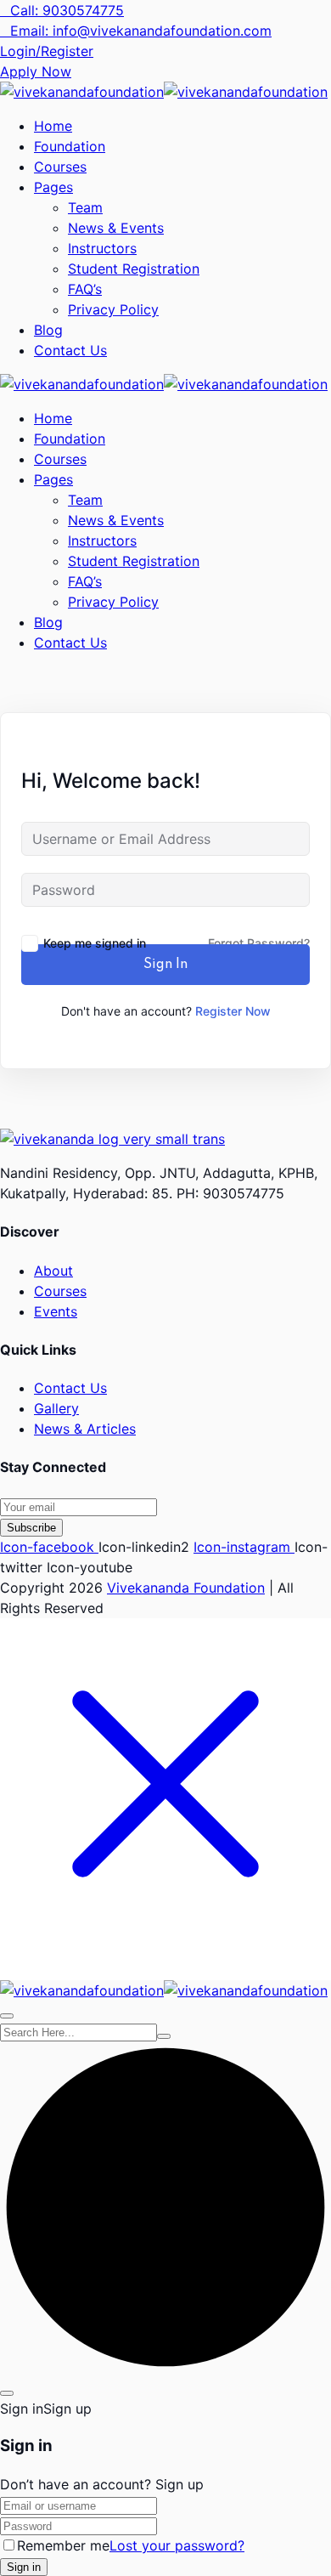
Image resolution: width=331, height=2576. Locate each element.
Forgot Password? (259, 943)
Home (53, 126)
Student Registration (134, 269)
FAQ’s (85, 289)
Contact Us (70, 350)
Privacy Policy (113, 309)
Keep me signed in (95, 943)
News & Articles (85, 1429)
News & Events (116, 228)
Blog (48, 330)
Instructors (102, 248)
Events (56, 1311)
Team (85, 207)
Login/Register (47, 51)
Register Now (233, 1011)
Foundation (70, 146)
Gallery (56, 1408)
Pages (53, 187)
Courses (60, 167)
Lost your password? (177, 2545)
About (53, 1271)
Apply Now (36, 71)
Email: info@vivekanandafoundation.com (141, 31)
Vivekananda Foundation (186, 1588)
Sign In (165, 965)
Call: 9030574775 (67, 10)
